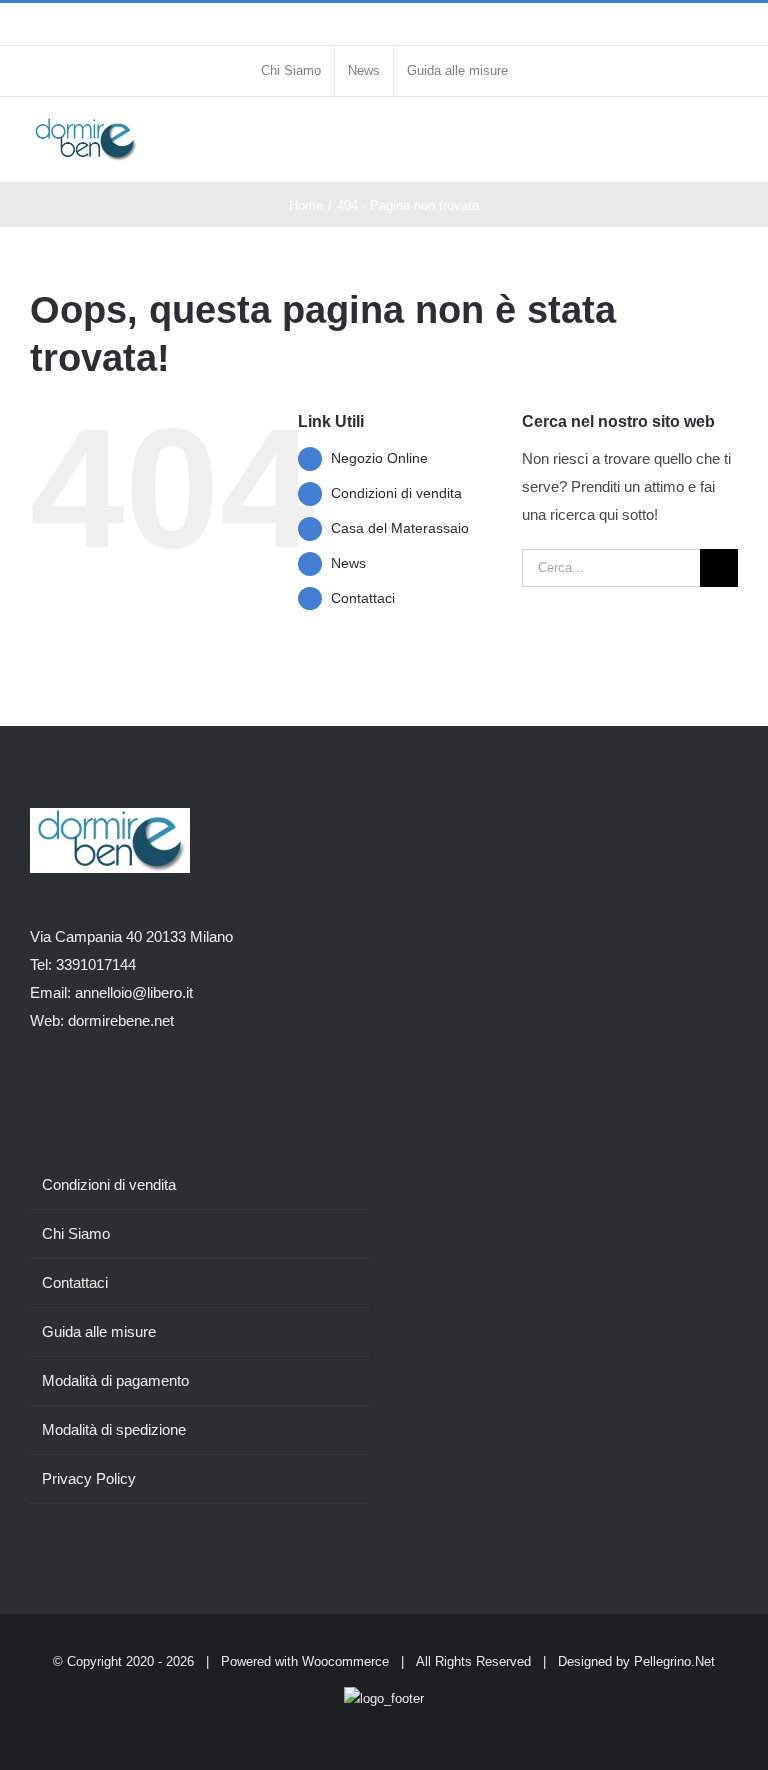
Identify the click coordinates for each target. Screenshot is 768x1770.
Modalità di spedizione (114, 1429)
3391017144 (96, 964)
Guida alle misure (99, 1331)
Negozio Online (379, 458)
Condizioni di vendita (396, 493)
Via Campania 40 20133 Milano (131, 936)
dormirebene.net (121, 1020)
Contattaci (363, 598)
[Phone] (90, 1099)
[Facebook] (36, 1099)
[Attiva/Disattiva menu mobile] (730, 137)
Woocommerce (345, 1661)
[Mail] (144, 1099)
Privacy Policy (89, 1478)
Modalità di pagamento (115, 1380)
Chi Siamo (76, 1233)
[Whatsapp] (117, 1099)
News (348, 563)
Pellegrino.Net (674, 1661)
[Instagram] (63, 1099)
